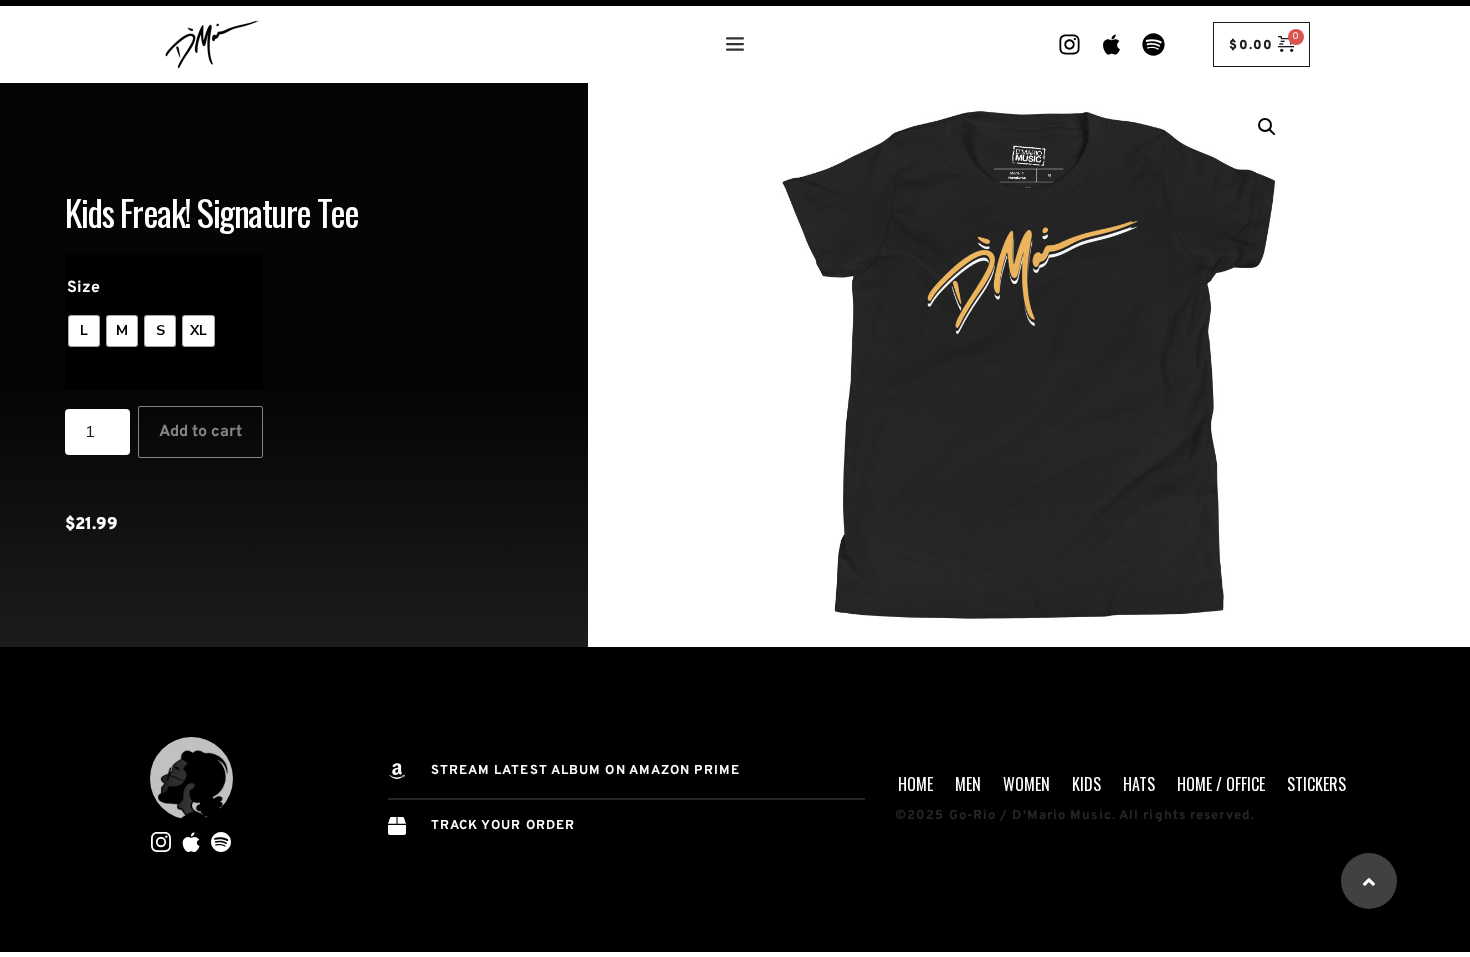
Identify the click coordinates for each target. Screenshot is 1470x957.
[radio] (84, 331)
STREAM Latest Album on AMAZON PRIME (586, 771)
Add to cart (200, 432)
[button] (1267, 127)
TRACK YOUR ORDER (503, 826)
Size (83, 288)
